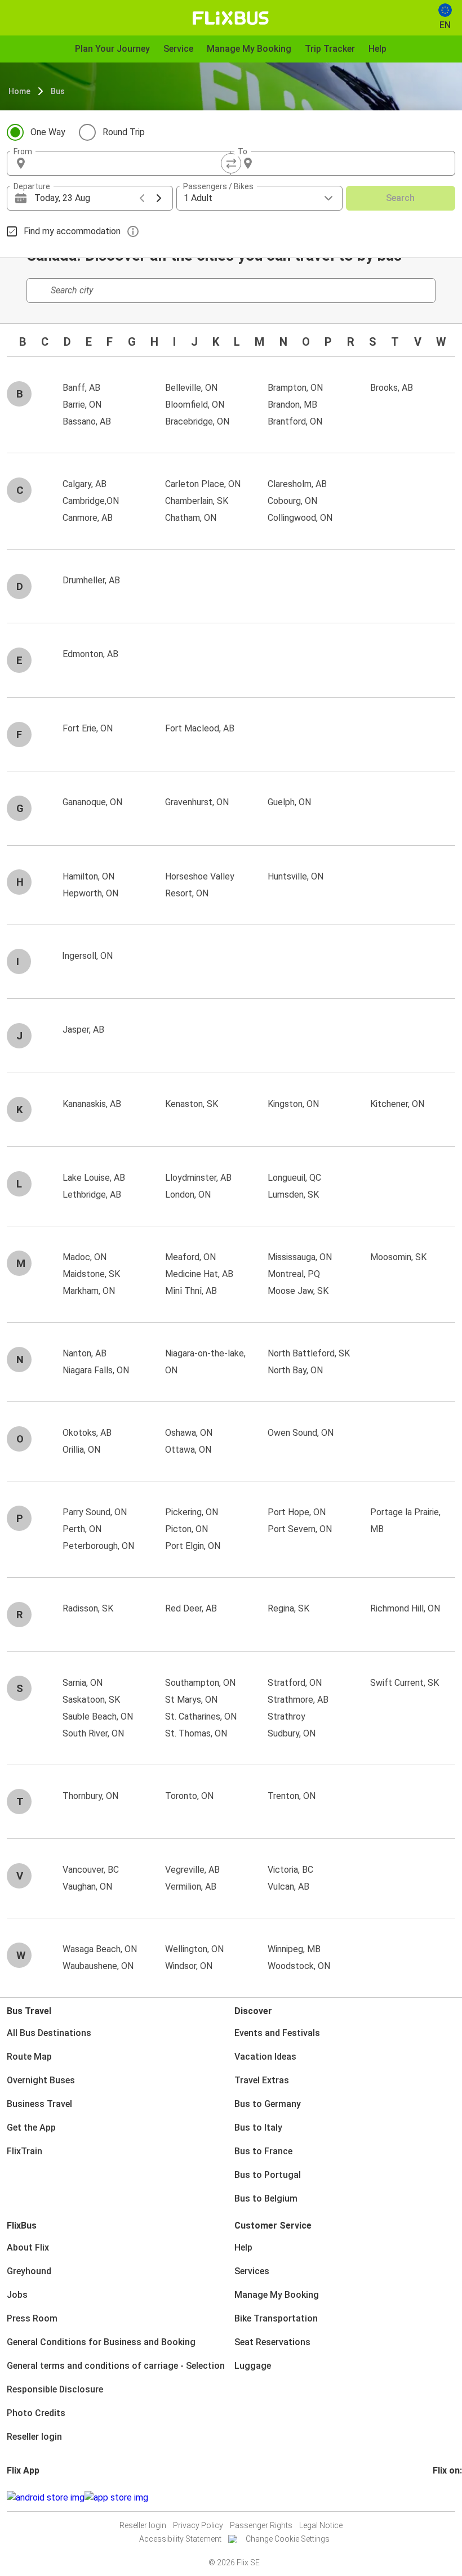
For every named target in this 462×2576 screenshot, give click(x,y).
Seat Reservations (272, 2342)
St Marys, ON (191, 1700)
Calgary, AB (85, 484)
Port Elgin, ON (193, 1546)
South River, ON (93, 1733)
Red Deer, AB (191, 1608)
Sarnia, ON (83, 1683)
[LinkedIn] (445, 2497)
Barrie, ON (82, 405)
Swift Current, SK (405, 1683)
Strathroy (286, 1716)
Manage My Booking (277, 2295)
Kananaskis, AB (92, 1104)
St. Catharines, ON (201, 1716)
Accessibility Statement (180, 2539)
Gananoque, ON (92, 802)
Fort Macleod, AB (200, 728)
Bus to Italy (258, 2128)
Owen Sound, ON (301, 1433)
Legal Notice (321, 2525)
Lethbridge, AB (92, 1195)
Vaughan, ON (87, 1887)
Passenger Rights (261, 2525)
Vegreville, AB (192, 1870)
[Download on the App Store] (116, 2498)
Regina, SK (288, 1608)
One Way (48, 132)
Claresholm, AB (297, 484)
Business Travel (39, 2104)
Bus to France (263, 2151)
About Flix (28, 2247)
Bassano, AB (87, 421)
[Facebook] (434, 2497)
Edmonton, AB (90, 654)
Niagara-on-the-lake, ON (205, 1362)
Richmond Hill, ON (405, 1608)
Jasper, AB (83, 1030)
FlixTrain (25, 2151)
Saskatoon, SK (91, 1700)
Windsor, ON (189, 1966)
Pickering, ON (192, 1512)
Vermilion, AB (191, 1887)
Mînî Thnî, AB (191, 1291)
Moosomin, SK (398, 1257)
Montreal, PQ (294, 1274)
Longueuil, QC (294, 1178)
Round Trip (124, 132)
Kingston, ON (293, 1104)
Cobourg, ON (292, 501)
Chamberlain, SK (197, 501)
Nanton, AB (85, 1353)
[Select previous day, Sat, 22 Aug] (142, 198)
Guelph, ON (289, 802)
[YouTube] (441, 2497)
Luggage (253, 2366)
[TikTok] (451, 2497)
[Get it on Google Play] (46, 2498)
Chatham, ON (191, 518)
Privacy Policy (198, 2525)
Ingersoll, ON (87, 956)
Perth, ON (82, 1529)
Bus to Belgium (266, 2198)
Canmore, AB (88, 518)
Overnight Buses (41, 2080)
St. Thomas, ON (196, 1733)
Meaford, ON (190, 1257)
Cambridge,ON (91, 501)
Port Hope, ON (297, 1512)
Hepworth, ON (90, 893)
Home (19, 91)
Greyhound (29, 2271)
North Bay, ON (295, 1370)
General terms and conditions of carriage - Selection (116, 2366)
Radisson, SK (88, 1608)
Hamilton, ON (88, 876)
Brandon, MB (292, 405)
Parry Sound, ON (95, 1512)
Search (400, 198)
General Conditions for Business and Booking (101, 2342)
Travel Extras (262, 2080)
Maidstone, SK (91, 1274)
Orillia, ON (81, 1450)
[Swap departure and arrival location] (231, 163)
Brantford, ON (295, 421)
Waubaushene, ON (98, 1966)
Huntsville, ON (296, 876)
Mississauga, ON (300, 1257)
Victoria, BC (290, 1870)
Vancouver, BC (91, 1870)
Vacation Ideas (265, 2057)
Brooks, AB (392, 388)
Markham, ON (89, 1291)
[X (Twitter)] (448, 2497)
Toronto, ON (189, 1796)
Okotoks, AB (87, 1433)
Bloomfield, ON (195, 405)
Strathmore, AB (298, 1700)
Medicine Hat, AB (199, 1274)
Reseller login (34, 2437)
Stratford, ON (295, 1683)
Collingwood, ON (300, 518)
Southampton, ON (200, 1683)
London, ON (188, 1195)
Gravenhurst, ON (197, 802)
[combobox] (129, 163)
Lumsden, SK (293, 1195)
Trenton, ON (292, 1796)
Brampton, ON (295, 388)
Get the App (31, 2128)
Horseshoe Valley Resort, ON (200, 885)
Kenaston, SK (192, 1104)
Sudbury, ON (292, 1733)
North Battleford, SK (309, 1353)
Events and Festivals (277, 2033)
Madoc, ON (85, 1257)
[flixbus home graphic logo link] (231, 18)
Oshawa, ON (189, 1433)
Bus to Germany (268, 2104)
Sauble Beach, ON (98, 1716)
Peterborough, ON (98, 1546)
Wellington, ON (194, 1949)
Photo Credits (36, 2413)
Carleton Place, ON (203, 484)
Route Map (29, 2057)
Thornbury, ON (90, 1796)
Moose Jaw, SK (298, 1291)
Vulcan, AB (288, 1887)
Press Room (32, 2318)
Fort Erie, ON (88, 728)
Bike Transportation (276, 2318)
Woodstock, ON (299, 1966)
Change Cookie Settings (288, 2539)
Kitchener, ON (397, 1104)
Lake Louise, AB (94, 1178)
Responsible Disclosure (55, 2389)
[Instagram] (438, 2497)
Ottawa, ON (188, 1450)
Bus (58, 91)
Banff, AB (81, 388)
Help (243, 2247)
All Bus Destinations (49, 2033)
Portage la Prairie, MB (405, 1521)
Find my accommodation (72, 231)
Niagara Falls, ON (96, 1370)
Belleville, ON (191, 388)
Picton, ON (186, 1529)
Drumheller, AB (91, 580)
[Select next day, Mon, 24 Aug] (159, 198)
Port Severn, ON (300, 1529)
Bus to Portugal (268, 2175)
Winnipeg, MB (294, 1949)
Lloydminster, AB (198, 1178)
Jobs (17, 2295)
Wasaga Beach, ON (100, 1949)
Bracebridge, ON (197, 421)
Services (252, 2271)
